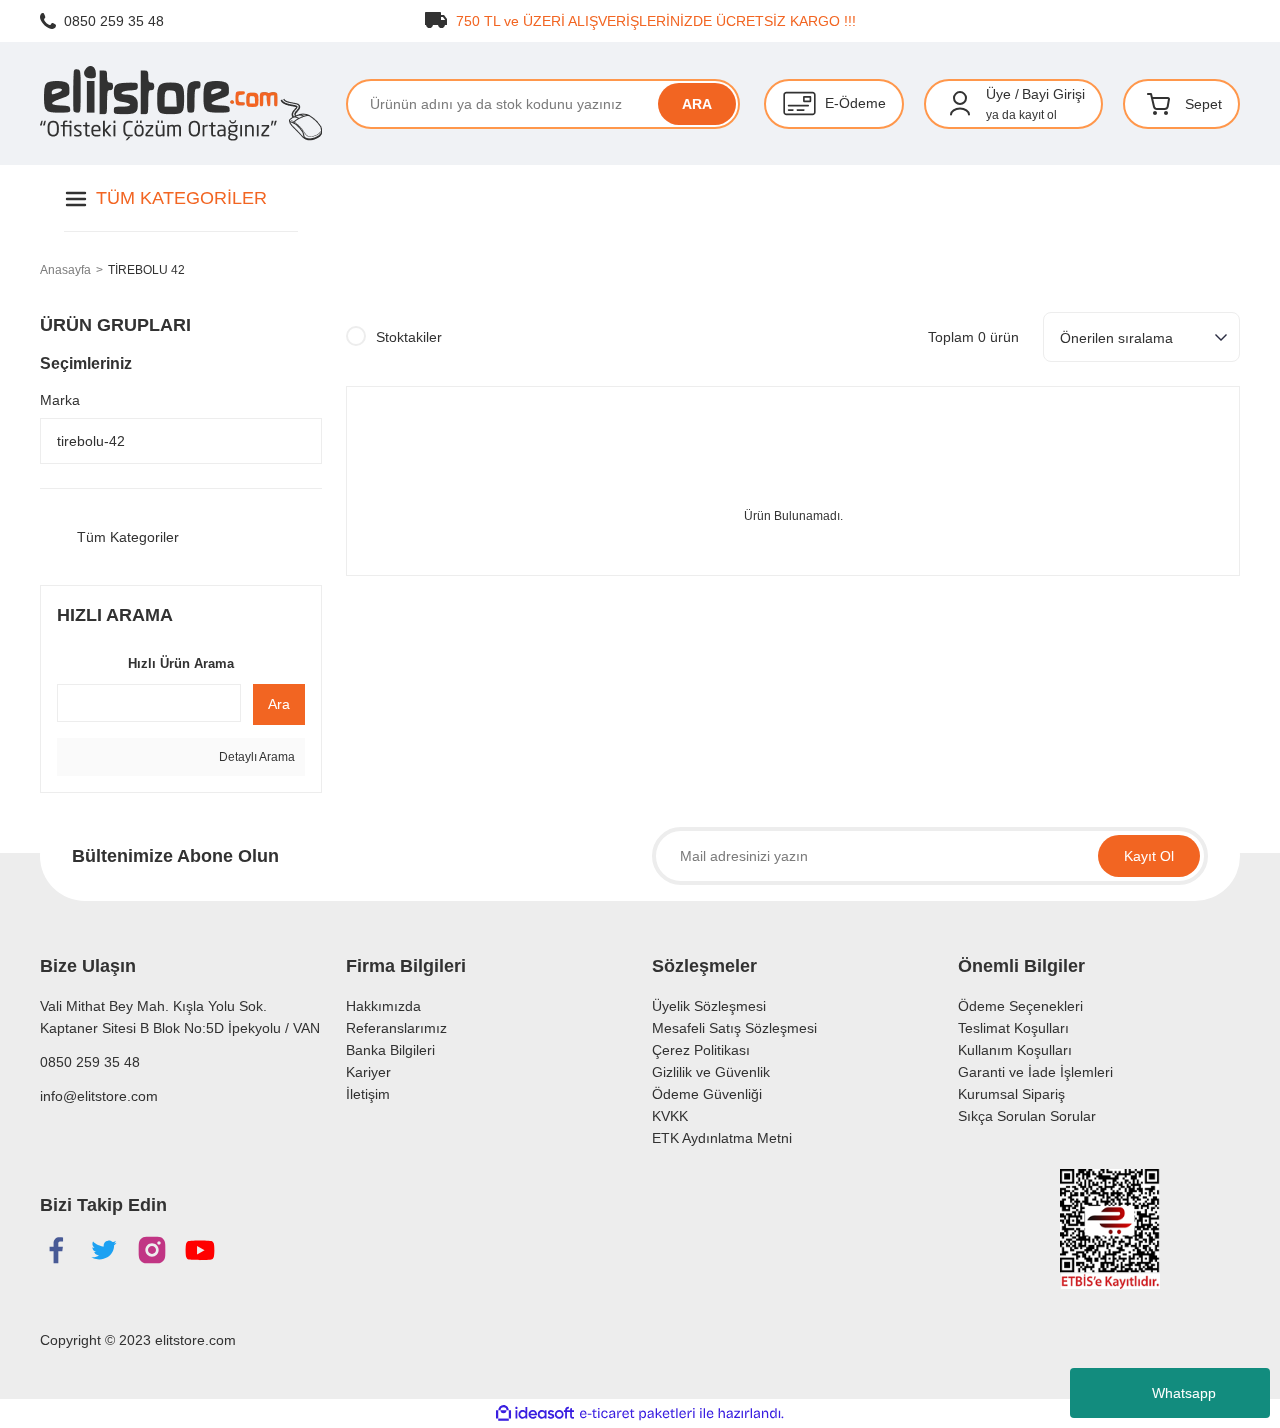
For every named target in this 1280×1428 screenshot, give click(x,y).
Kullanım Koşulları (1015, 1050)
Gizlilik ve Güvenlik (711, 1072)
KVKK (670, 1116)
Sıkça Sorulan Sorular (1027, 1116)
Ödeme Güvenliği (707, 1094)
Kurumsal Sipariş (1011, 1094)
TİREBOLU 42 (146, 270)
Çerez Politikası (701, 1050)
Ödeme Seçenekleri (1020, 1006)
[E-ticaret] (637, 1413)
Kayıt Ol (1149, 856)
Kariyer (368, 1072)
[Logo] (181, 103)
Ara (279, 704)
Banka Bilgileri (390, 1050)
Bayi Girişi (1053, 94)
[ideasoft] (535, 1413)
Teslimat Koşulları (1013, 1028)
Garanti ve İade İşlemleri (1035, 1072)
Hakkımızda (383, 1006)
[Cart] (1159, 104)
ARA (697, 104)
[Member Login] (960, 104)
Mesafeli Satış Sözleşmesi (734, 1028)
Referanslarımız (396, 1028)
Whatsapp (1184, 1393)
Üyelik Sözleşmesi (709, 1006)
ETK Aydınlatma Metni (722, 1138)
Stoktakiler (409, 337)
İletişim (368, 1094)
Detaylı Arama (255, 757)
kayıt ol (1038, 115)
